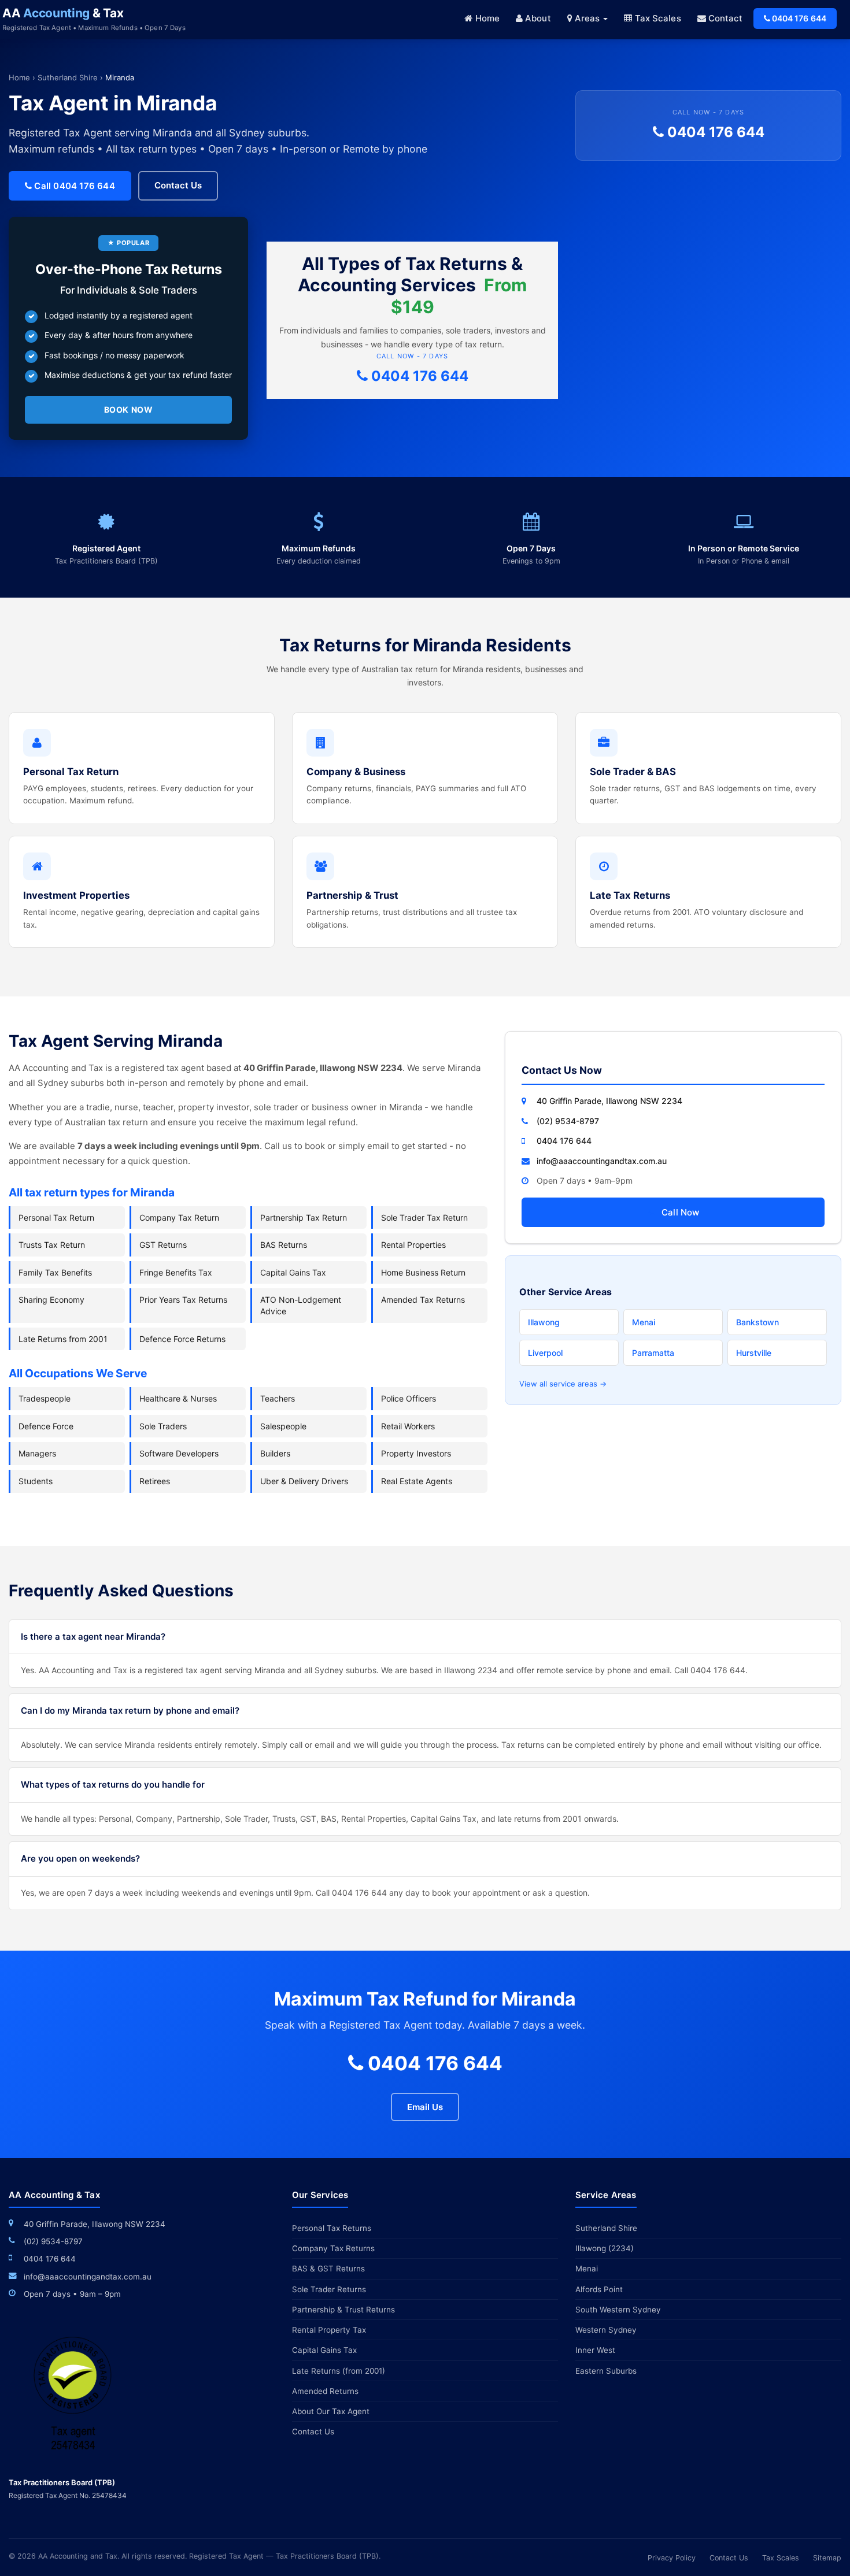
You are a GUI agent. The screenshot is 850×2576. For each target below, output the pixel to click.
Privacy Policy (672, 2558)
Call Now (679, 1212)
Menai (644, 1322)
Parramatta (653, 1353)
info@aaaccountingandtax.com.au (602, 1161)
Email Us (425, 2107)
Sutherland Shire (68, 77)
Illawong (544, 1322)
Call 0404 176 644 (73, 186)
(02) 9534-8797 (568, 1121)
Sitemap (827, 2558)
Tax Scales (657, 18)
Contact (725, 18)
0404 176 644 (798, 18)
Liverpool (545, 1353)
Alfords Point (599, 2289)
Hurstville (754, 1353)
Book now (129, 409)
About (537, 18)
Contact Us (178, 185)
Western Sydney (606, 2330)
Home (486, 18)
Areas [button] (587, 18)
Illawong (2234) (605, 2248)
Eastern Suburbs (606, 2371)
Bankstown (757, 1322)
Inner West (595, 2350)
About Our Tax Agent (331, 2411)
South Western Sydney (618, 2310)
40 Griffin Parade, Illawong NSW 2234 (609, 1101)
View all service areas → (563, 1384)
